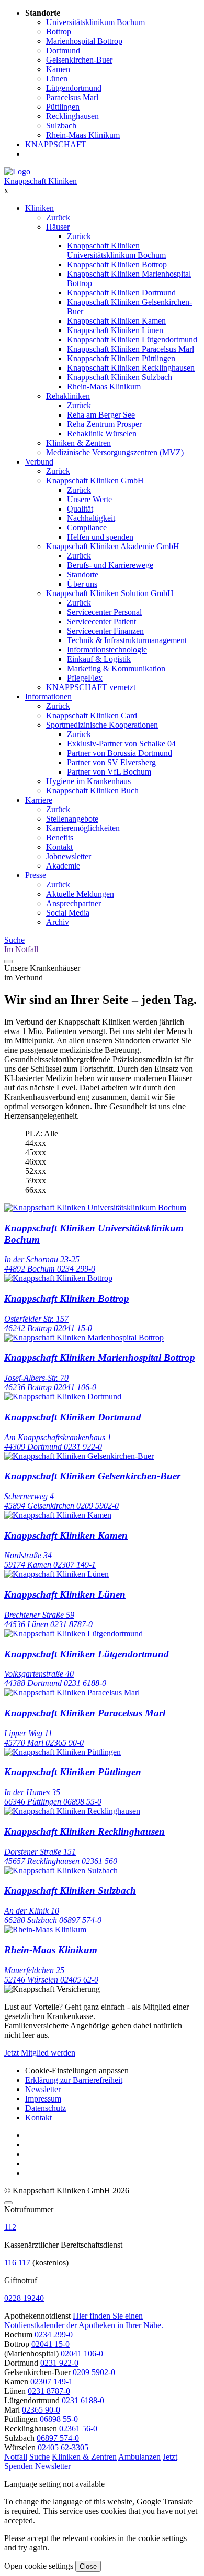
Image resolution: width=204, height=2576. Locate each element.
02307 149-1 (52, 2382)
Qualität (80, 509)
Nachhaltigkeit (91, 518)
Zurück (58, 217)
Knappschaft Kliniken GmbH (95, 480)
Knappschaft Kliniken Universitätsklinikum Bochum (116, 250)
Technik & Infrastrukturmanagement (127, 640)
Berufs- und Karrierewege (110, 565)
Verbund (39, 462)
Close (88, 2566)
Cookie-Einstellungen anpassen (77, 2070)
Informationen (48, 697)
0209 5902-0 (94, 2372)
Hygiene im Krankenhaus (88, 781)
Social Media (68, 913)
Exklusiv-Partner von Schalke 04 (121, 744)
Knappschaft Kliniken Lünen (115, 330)
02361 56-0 (78, 2429)
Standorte (83, 574)
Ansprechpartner (73, 903)
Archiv (58, 922)
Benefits (60, 838)
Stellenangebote (72, 819)
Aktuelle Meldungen (80, 894)
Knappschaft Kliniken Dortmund (121, 293)
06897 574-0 (58, 2438)
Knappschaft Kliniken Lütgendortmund (132, 340)
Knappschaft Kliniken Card (92, 715)
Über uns (82, 584)
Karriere (39, 800)
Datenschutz (46, 2108)
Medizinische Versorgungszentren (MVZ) (115, 452)
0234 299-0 (54, 2335)
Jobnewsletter (69, 856)
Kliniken (39, 208)
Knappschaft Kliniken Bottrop (117, 264)
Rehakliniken (68, 396)
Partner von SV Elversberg (111, 762)
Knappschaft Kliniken (41, 181)
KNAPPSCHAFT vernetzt (91, 687)
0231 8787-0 (49, 2391)
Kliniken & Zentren (78, 443)
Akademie (63, 866)
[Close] (8, 2203)
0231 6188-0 (83, 2400)
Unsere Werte (89, 499)
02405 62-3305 (63, 2447)
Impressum (43, 2099)
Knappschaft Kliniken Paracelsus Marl (131, 349)
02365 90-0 (41, 2410)
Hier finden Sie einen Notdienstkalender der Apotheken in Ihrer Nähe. (84, 2320)
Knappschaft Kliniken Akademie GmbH (113, 546)
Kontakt (59, 847)
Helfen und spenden (100, 537)
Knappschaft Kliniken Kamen (116, 321)
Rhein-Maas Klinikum (104, 387)
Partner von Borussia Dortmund (120, 753)
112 (10, 2227)
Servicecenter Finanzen (105, 631)
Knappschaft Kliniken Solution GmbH (110, 593)
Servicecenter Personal (104, 612)
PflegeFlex (85, 678)
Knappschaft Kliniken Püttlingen (121, 358)
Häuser (58, 227)
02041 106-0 (82, 2353)
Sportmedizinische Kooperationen (102, 725)
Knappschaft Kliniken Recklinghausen (131, 368)
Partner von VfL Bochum (109, 772)
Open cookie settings (39, 2566)
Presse (36, 875)
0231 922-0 (59, 2363)
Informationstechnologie (107, 650)
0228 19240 (24, 2298)
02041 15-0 (50, 2344)
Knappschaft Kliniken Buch (92, 791)
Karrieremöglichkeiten (83, 828)
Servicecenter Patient (101, 621)
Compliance (87, 527)
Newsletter (43, 2089)
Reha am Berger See (101, 415)
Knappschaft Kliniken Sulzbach (120, 377)
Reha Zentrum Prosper (104, 424)
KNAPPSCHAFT (56, 144)
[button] (16, 2457)
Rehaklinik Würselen (102, 434)
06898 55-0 (59, 2419)
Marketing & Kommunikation (116, 668)
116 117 (17, 2263)
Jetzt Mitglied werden (40, 2053)
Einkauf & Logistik (99, 659)
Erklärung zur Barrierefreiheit (74, 2080)
